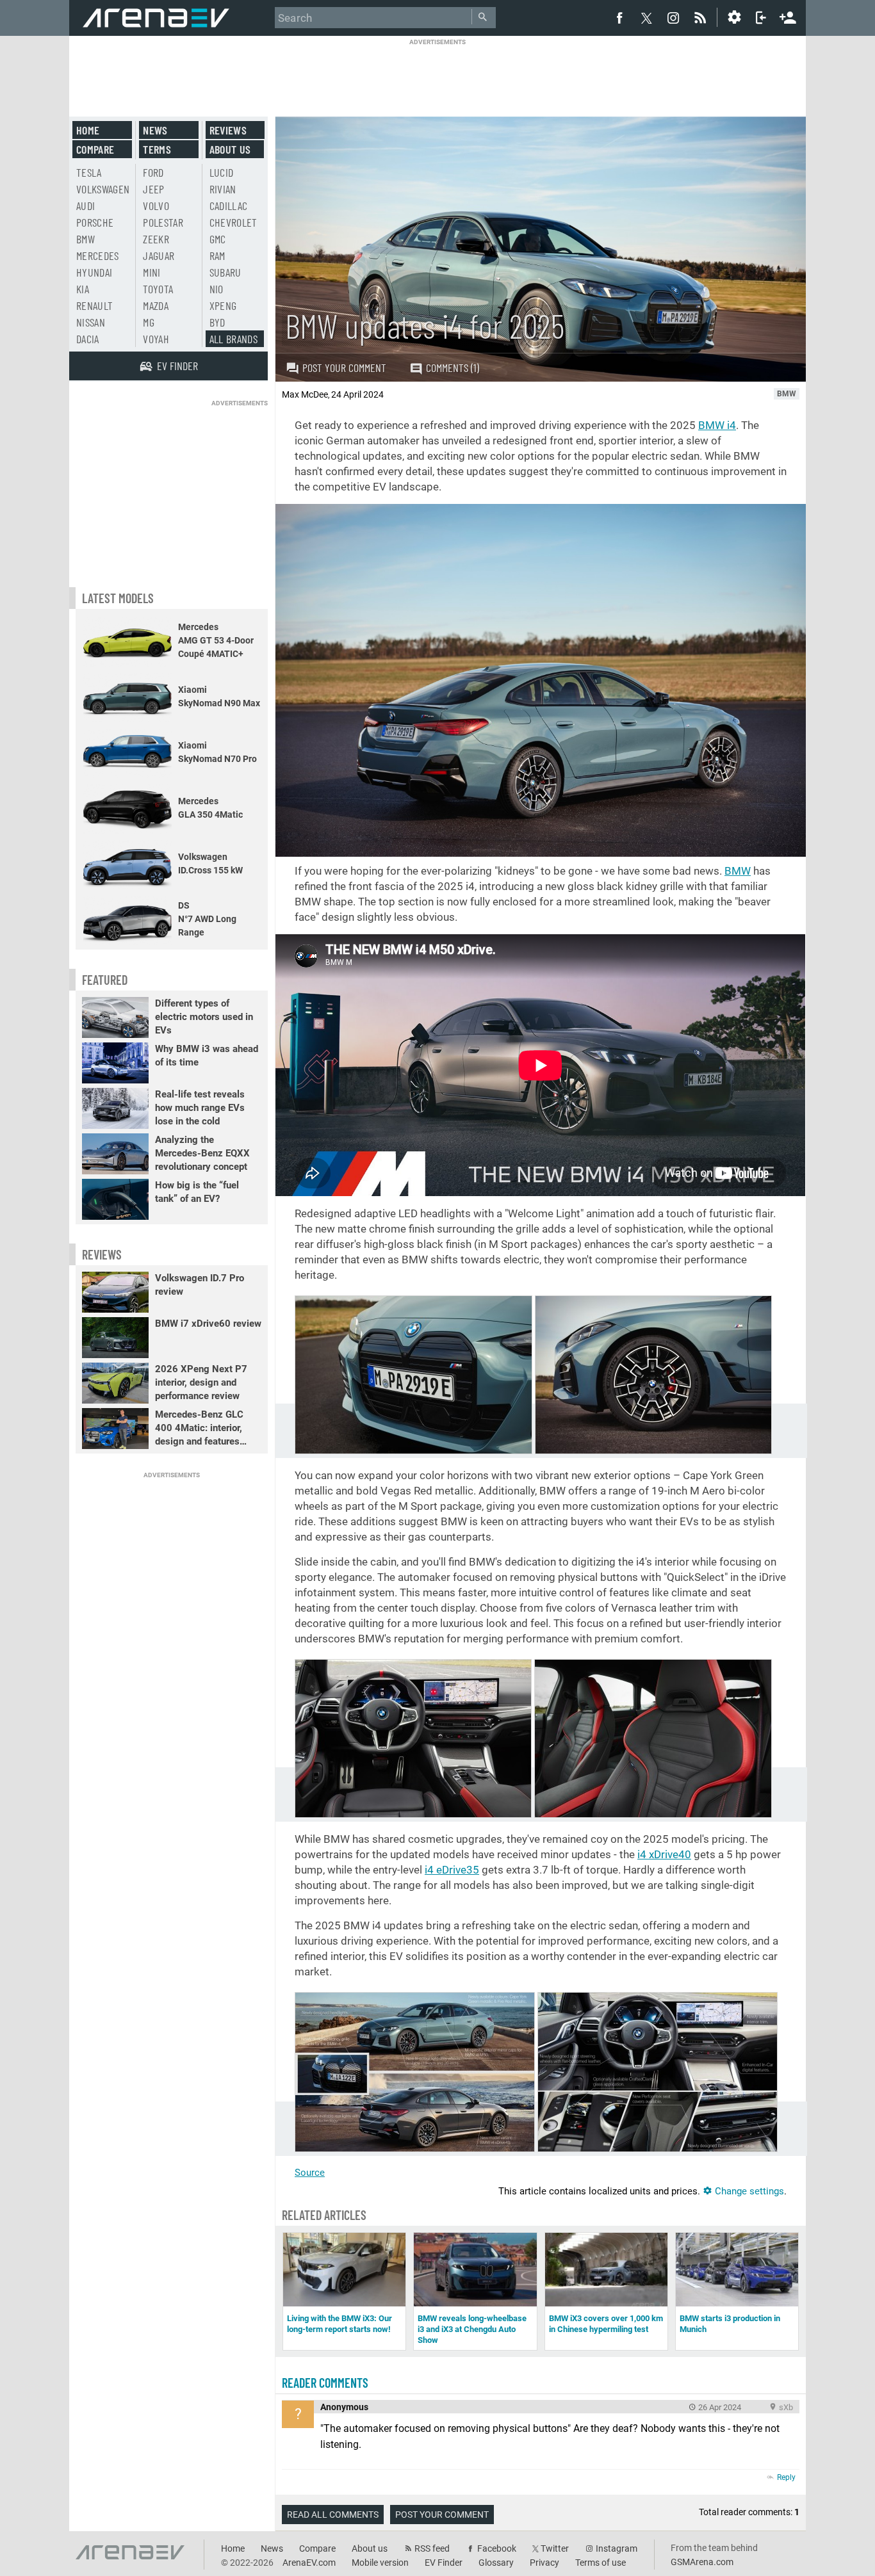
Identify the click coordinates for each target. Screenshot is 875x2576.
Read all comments (333, 2515)
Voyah (156, 339)
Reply (786, 2477)
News (155, 130)
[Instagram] (673, 17)
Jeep (153, 189)
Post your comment (344, 368)
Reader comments (325, 2383)
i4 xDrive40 (664, 1854)
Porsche (95, 222)
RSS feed (432, 2548)
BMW (738, 871)
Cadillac (229, 206)
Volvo (156, 206)
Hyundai (94, 272)
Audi (86, 206)
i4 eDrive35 (452, 1870)
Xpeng (223, 305)
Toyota (158, 289)
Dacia (88, 339)
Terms (157, 149)
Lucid (222, 172)
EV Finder (444, 2563)
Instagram (617, 2548)
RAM (217, 255)
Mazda (156, 305)
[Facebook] (619, 17)
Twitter (555, 2548)
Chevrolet (233, 222)
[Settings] (734, 17)
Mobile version (380, 2563)
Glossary (496, 2563)
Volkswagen (103, 189)
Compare (95, 149)
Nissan (91, 322)
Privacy (544, 2563)
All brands (234, 339)
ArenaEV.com (309, 2563)
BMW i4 (717, 425)
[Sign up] (788, 16)
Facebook (497, 2548)
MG (149, 322)
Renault (94, 305)
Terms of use (601, 2563)
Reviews (228, 130)
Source (310, 2173)
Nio (217, 289)
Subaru (225, 272)
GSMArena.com (702, 2562)
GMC (218, 239)
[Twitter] (646, 18)
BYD (217, 322)
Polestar (163, 222)
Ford (153, 172)
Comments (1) (453, 368)
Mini (151, 272)
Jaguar (159, 255)
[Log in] (761, 17)
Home (88, 130)
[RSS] (702, 17)
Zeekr (156, 239)
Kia (83, 289)
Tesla (89, 172)
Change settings (748, 2191)
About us (230, 149)
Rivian (223, 189)
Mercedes (98, 255)
